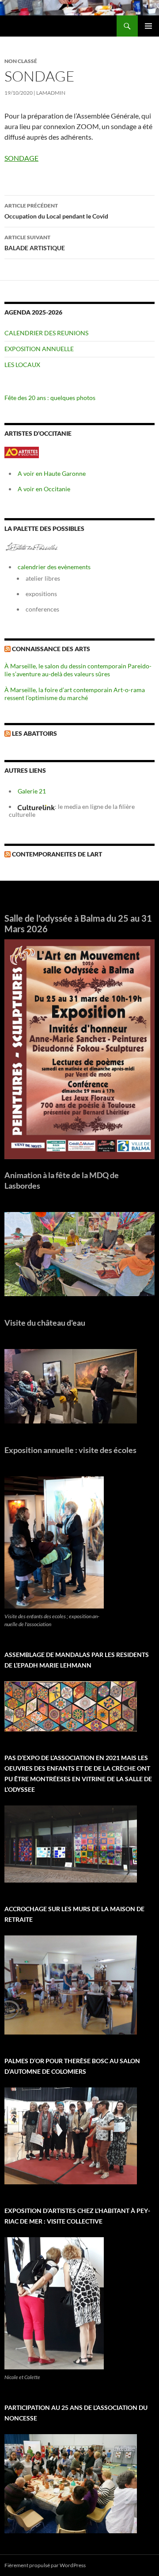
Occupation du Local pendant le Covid (56, 211)
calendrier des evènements (54, 567)
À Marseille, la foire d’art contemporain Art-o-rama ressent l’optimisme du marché (75, 694)
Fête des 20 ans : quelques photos (50, 398)
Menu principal (148, 26)
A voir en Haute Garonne (52, 473)
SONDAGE (21, 158)
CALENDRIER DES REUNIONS (46, 333)
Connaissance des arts (51, 649)
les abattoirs (34, 733)
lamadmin (51, 93)
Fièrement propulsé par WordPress (45, 2565)
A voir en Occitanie (44, 489)
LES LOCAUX (22, 365)
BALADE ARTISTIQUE (35, 243)
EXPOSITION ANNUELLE (39, 349)
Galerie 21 (32, 791)
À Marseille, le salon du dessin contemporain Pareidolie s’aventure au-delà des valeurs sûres (78, 670)
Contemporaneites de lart (57, 854)
